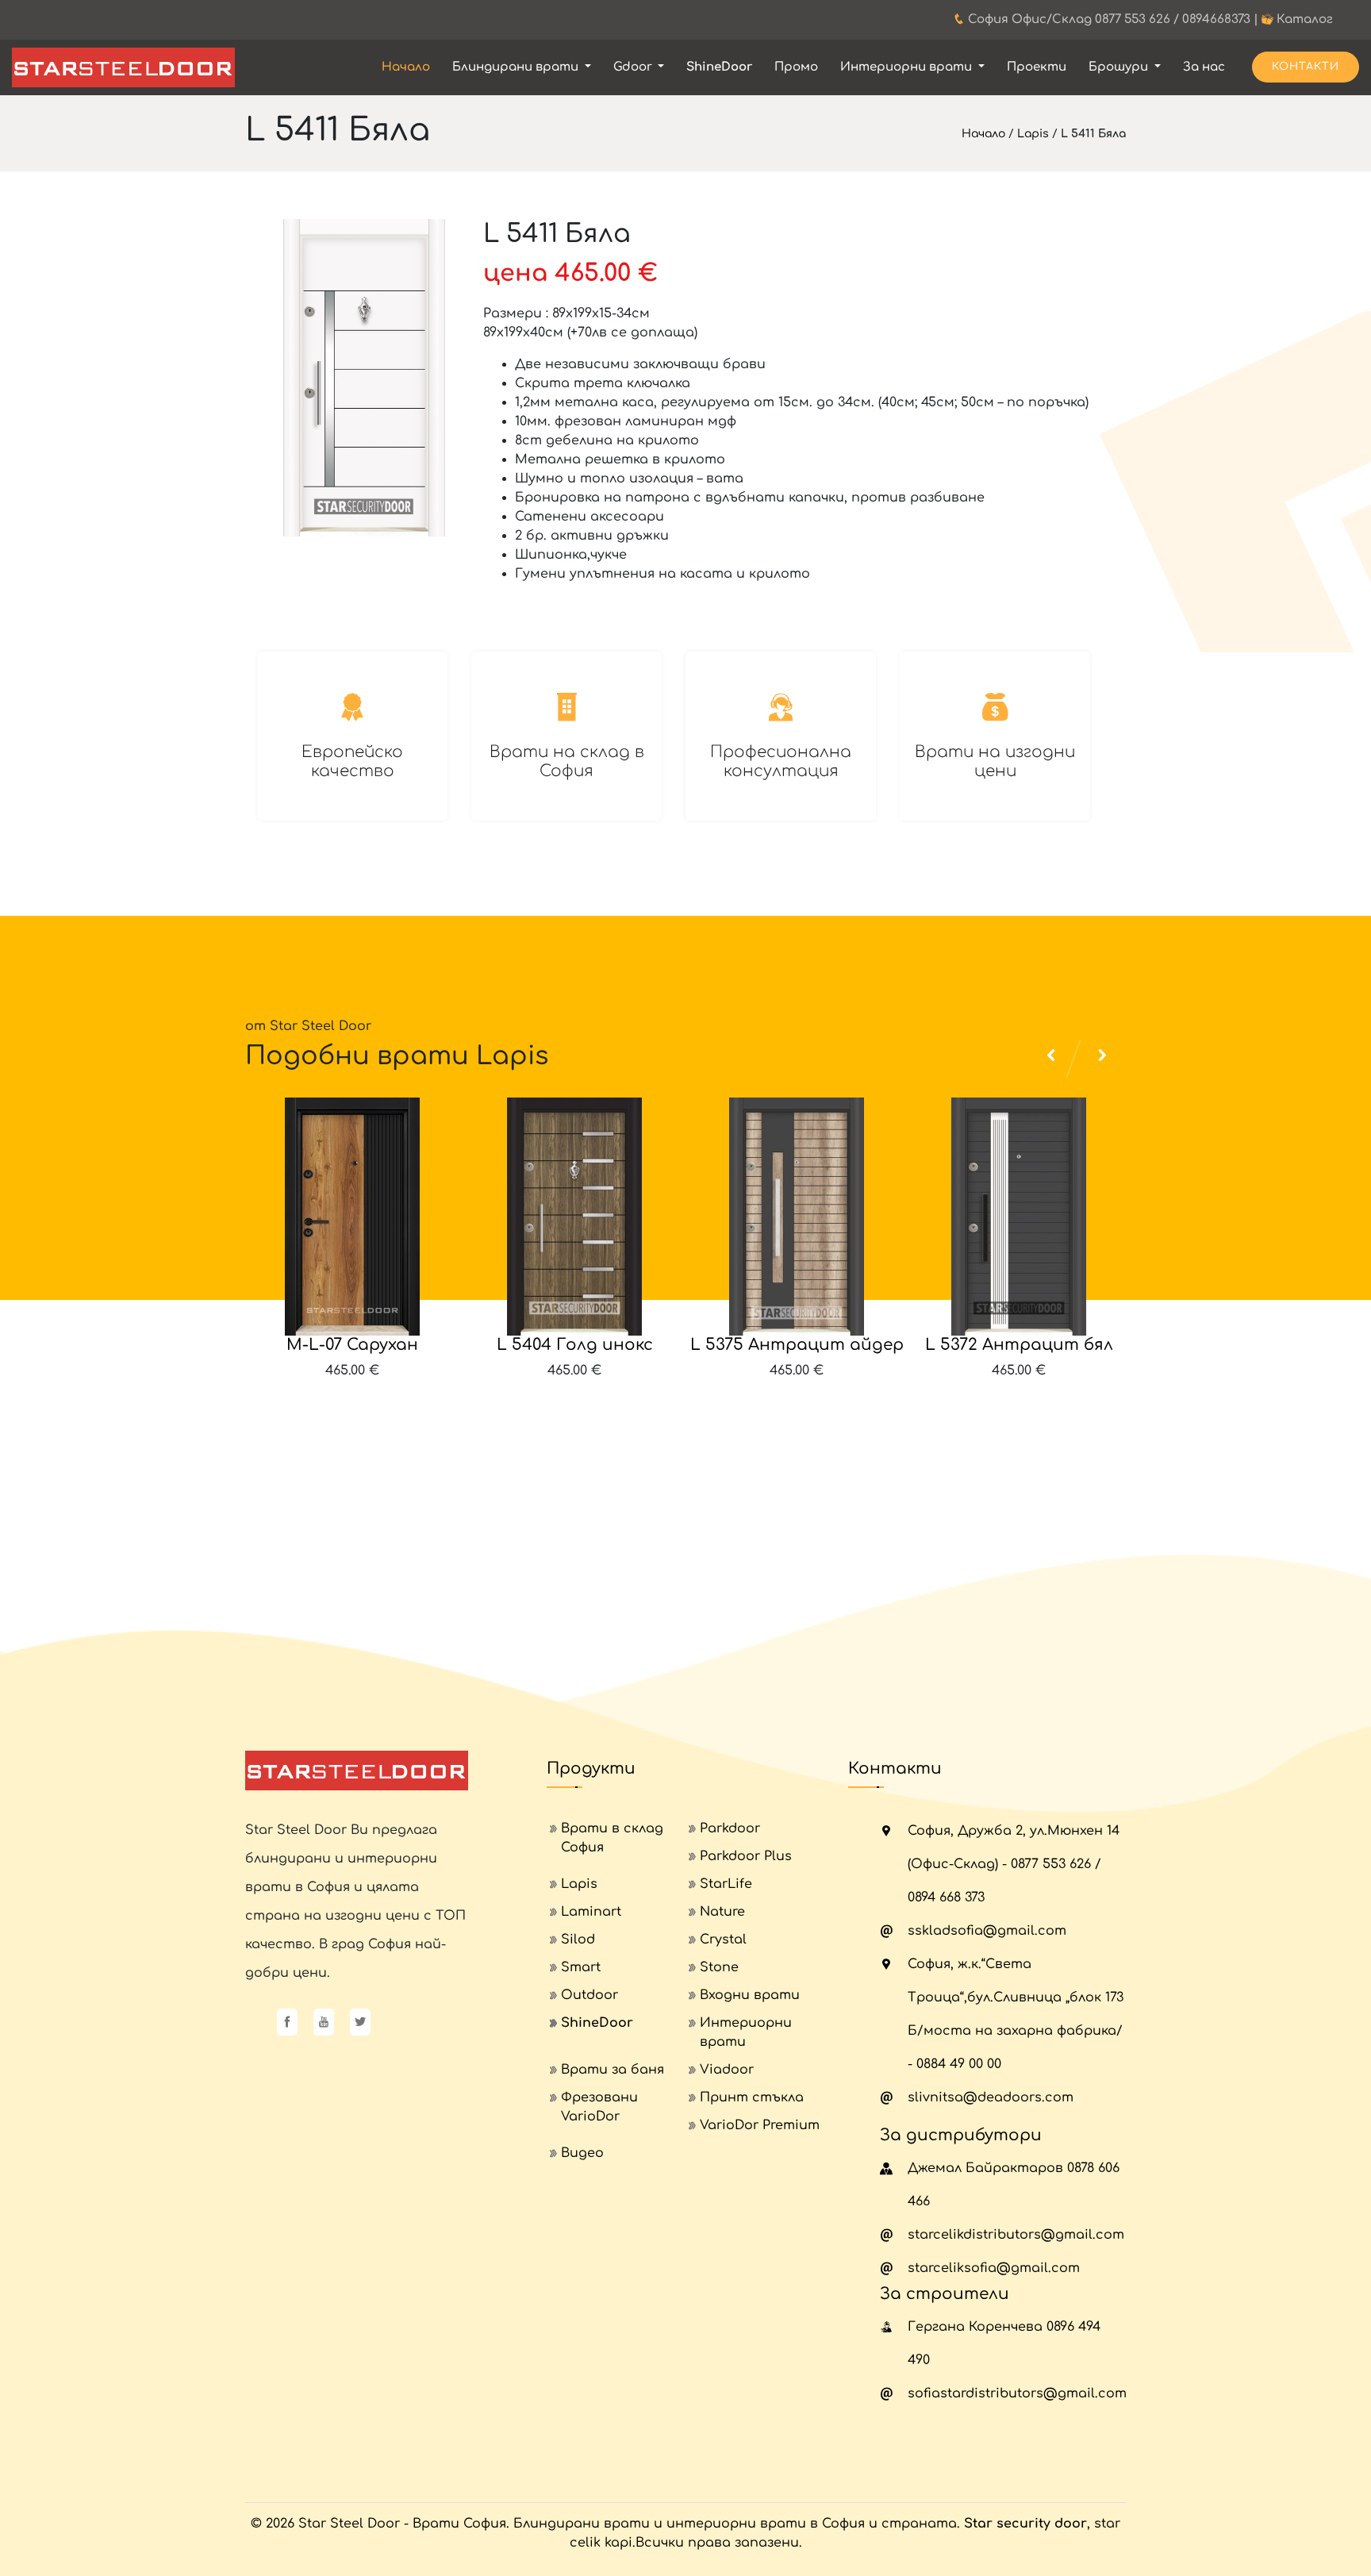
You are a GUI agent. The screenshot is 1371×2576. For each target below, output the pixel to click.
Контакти (1306, 67)
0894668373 (1216, 19)
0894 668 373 (946, 1897)
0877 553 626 (1133, 19)
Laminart (591, 1912)
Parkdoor (730, 1828)
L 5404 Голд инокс (575, 1345)
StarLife (726, 1884)
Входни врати (750, 1995)
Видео (582, 2153)
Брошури (1120, 67)
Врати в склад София (612, 1838)
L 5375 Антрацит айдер (797, 1345)
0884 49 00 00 (959, 2064)
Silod (578, 1940)
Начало (406, 67)
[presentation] (1054, 1428)
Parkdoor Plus (746, 1856)
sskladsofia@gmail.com (987, 1931)
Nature (722, 1912)
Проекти (1037, 67)
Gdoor (634, 67)
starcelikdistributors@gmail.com (1016, 2235)
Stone (719, 1967)
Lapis (1033, 134)
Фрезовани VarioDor (599, 2107)
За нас (1204, 67)
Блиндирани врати (517, 67)
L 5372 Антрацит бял (1019, 1345)
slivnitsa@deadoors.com (991, 2097)
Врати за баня (613, 2070)
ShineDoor (719, 67)
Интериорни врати (908, 67)
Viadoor (727, 2070)
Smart (581, 1967)
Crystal (723, 1940)
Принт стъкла (752, 2097)
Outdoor (589, 1995)
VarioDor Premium (760, 2125)
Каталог (1305, 19)
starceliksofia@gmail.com (994, 2268)
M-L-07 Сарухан (352, 1345)
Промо (796, 67)
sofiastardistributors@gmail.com (1017, 2393)
